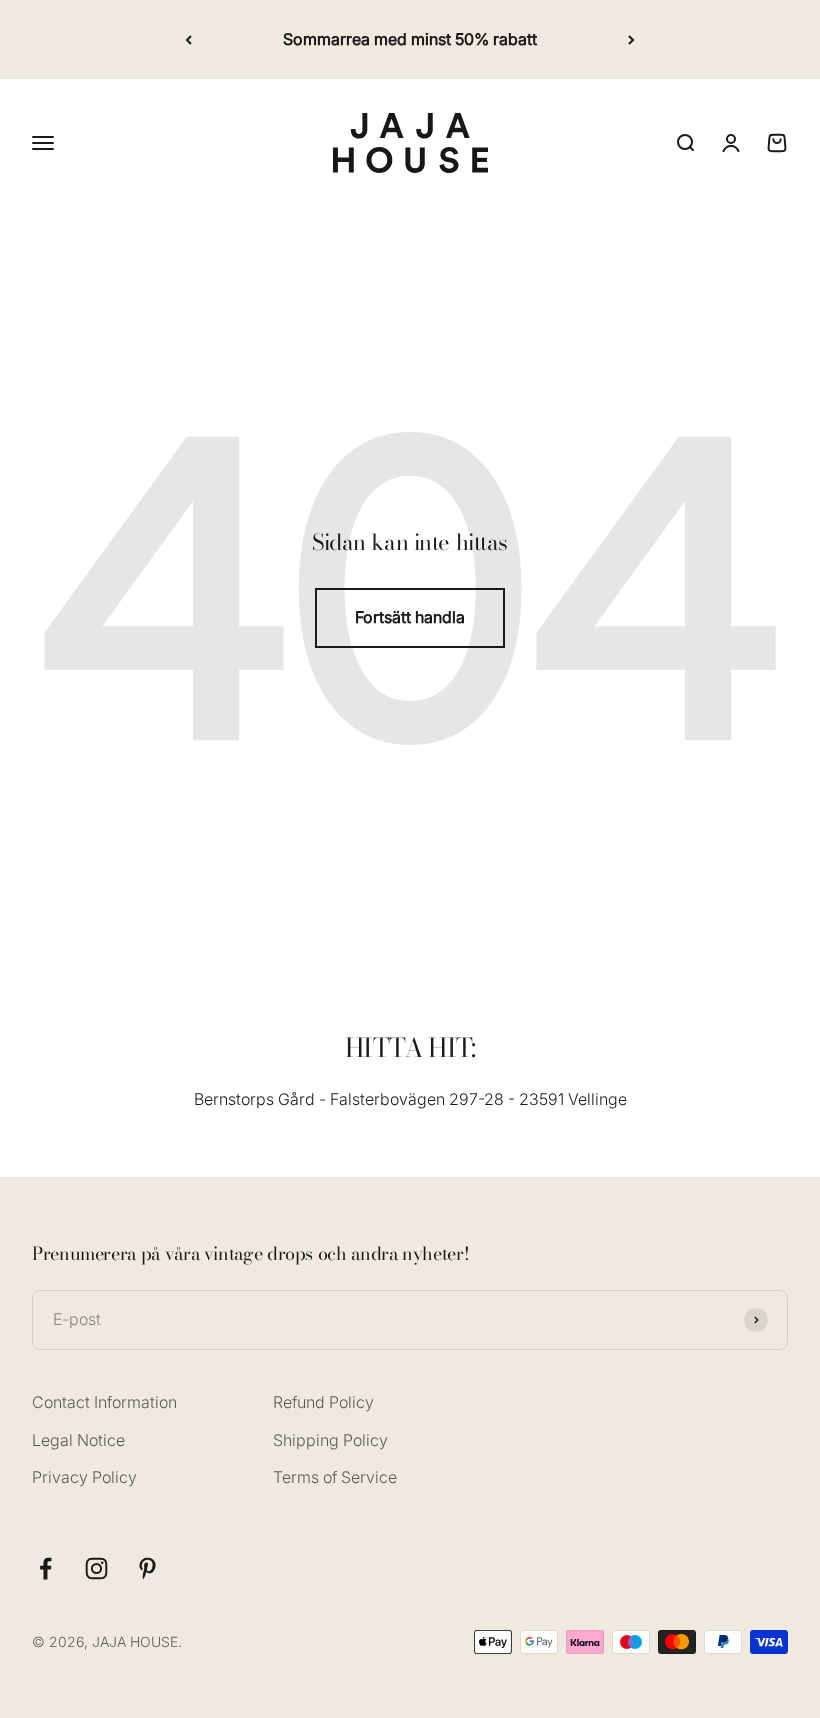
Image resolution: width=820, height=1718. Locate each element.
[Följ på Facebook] (45, 1568)
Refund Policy (323, 1402)
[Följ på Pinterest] (147, 1568)
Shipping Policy (330, 1440)
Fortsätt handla (410, 617)
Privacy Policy (84, 1477)
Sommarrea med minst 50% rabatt (410, 39)
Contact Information (104, 1402)
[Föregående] (188, 39)
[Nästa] (631, 39)
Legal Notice (78, 1440)
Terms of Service (335, 1477)
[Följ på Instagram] (96, 1568)
